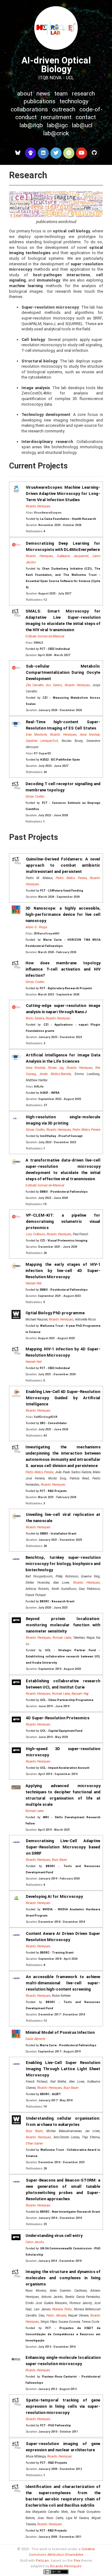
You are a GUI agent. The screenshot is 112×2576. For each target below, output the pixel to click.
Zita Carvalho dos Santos (44, 685)
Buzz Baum (60, 1860)
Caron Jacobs (35, 2242)
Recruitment (56, 117)
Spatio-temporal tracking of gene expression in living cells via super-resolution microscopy (63, 2406)
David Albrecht (35, 2039)
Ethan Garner (34, 2143)
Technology (74, 101)
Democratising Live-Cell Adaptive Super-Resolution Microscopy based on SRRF (63, 1847)
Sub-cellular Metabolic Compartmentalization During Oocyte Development (63, 672)
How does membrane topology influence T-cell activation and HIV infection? (63, 969)
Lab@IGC (57, 125)
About (25, 93)
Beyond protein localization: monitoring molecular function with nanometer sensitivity (63, 1625)
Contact (86, 117)
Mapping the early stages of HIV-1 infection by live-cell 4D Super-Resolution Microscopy (63, 1271)
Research (83, 93)
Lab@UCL (82, 125)
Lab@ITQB (31, 125)
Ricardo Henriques (38, 506)
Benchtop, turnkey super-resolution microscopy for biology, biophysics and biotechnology (63, 1564)
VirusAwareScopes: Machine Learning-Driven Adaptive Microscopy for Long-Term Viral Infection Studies (63, 494)
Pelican (42, 2561)
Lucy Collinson (35, 1234)
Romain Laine (62, 1638)
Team (61, 93)
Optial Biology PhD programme (55, 1313)
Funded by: (61, 519)
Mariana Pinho (62, 2309)
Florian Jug (56, 1068)
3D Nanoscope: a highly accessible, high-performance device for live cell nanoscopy (63, 914)
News (43, 93)
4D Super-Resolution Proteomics (58, 1718)
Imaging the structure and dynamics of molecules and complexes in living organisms (63, 2278)
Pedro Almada (56, 2315)
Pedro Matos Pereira (71, 878)
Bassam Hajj (80, 1694)
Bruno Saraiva (35, 1018)
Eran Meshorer (36, 735)
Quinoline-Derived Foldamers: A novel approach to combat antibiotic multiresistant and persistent (63, 865)
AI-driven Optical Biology (56, 65)
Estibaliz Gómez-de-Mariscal (45, 636)
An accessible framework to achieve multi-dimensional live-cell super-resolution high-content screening (63, 1983)
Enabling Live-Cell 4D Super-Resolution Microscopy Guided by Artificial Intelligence (63, 1398)
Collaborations (29, 109)
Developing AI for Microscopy (54, 1896)
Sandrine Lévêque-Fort (42, 741)
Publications (40, 101)
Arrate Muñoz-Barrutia (55, 1074)
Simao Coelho (35, 797)
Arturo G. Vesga (36, 927)
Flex (77, 2561)
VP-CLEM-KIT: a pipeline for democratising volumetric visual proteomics (63, 1221)
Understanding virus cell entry (54, 2236)
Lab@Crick (56, 133)
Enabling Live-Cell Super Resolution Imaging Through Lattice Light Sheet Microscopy (63, 2069)
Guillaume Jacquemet (73, 556)
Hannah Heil (33, 1283)
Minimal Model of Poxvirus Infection (60, 2032)
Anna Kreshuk (90, 735)
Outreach (64, 109)
